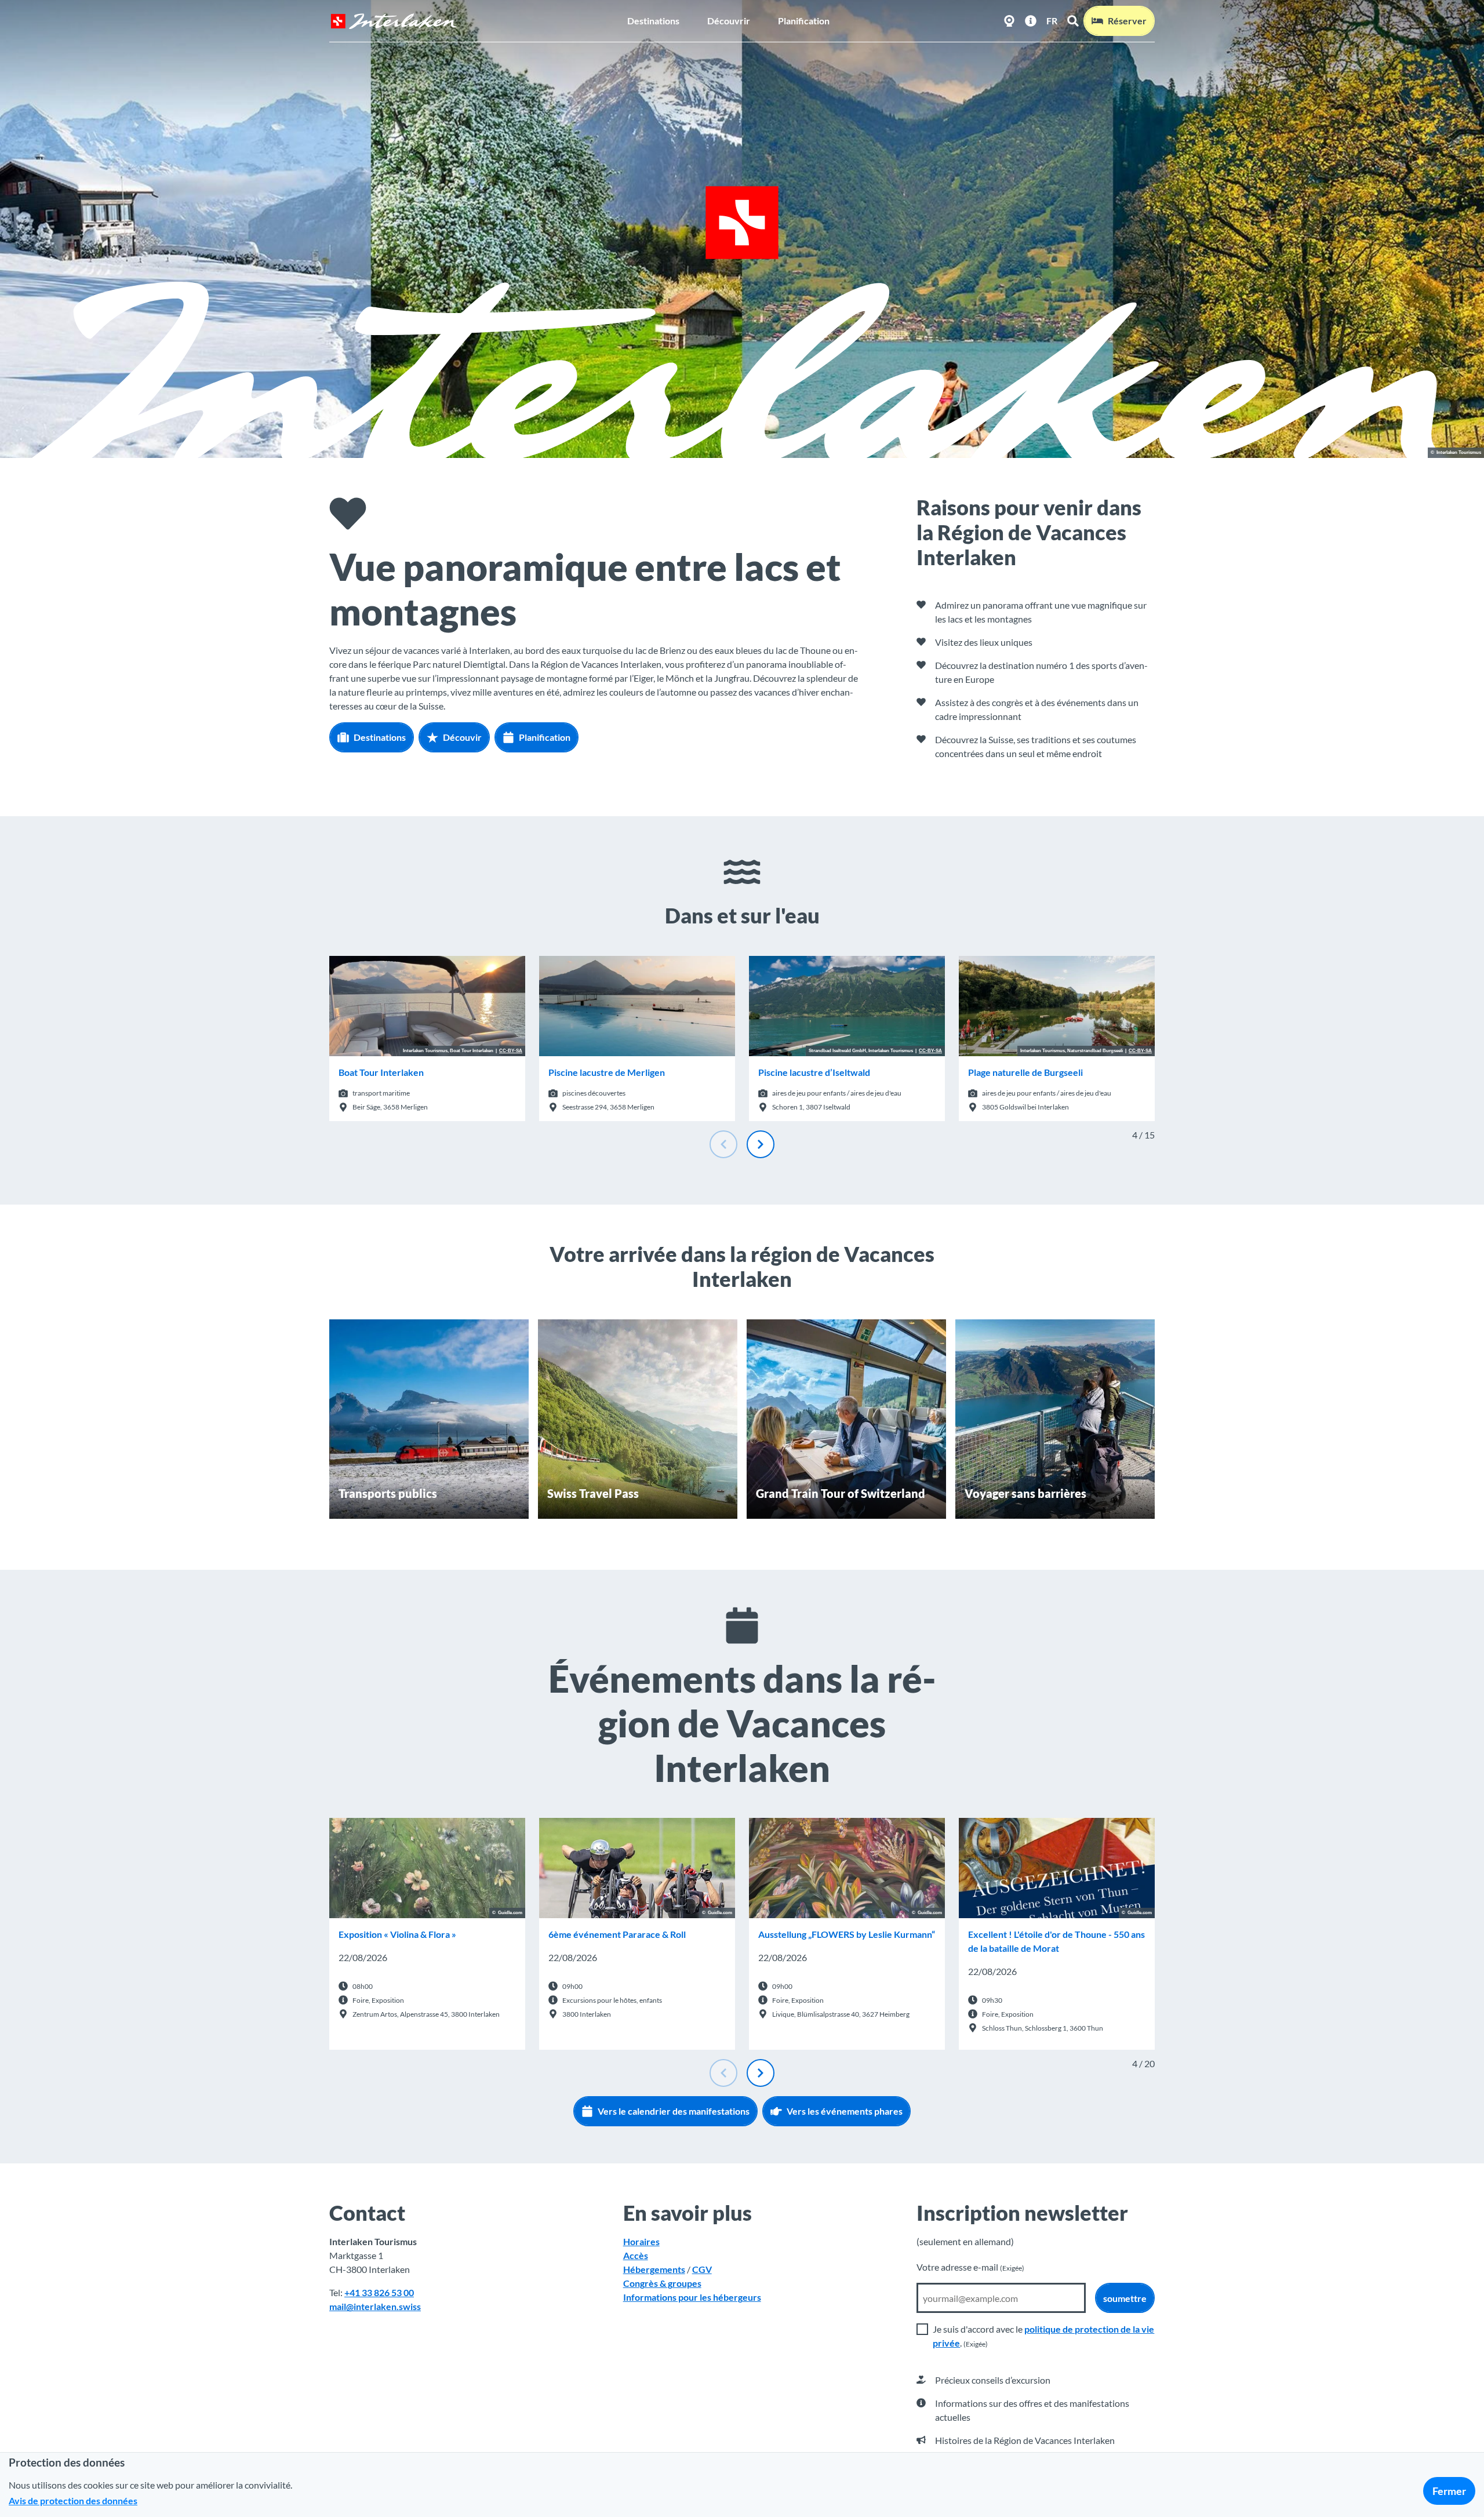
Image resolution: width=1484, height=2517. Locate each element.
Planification (804, 21)
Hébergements (654, 2269)
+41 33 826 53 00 (379, 2292)
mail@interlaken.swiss (375, 2306)
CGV (702, 2269)
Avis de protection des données (73, 2500)
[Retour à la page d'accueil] (394, 21)
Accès (636, 2255)
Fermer (1449, 2491)
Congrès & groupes (662, 2283)
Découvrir (729, 21)
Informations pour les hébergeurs (692, 2297)
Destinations (653, 21)
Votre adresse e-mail (970, 2267)
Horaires (641, 2241)
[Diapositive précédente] (723, 1144)
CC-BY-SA (511, 1051)
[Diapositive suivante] (761, 1144)
